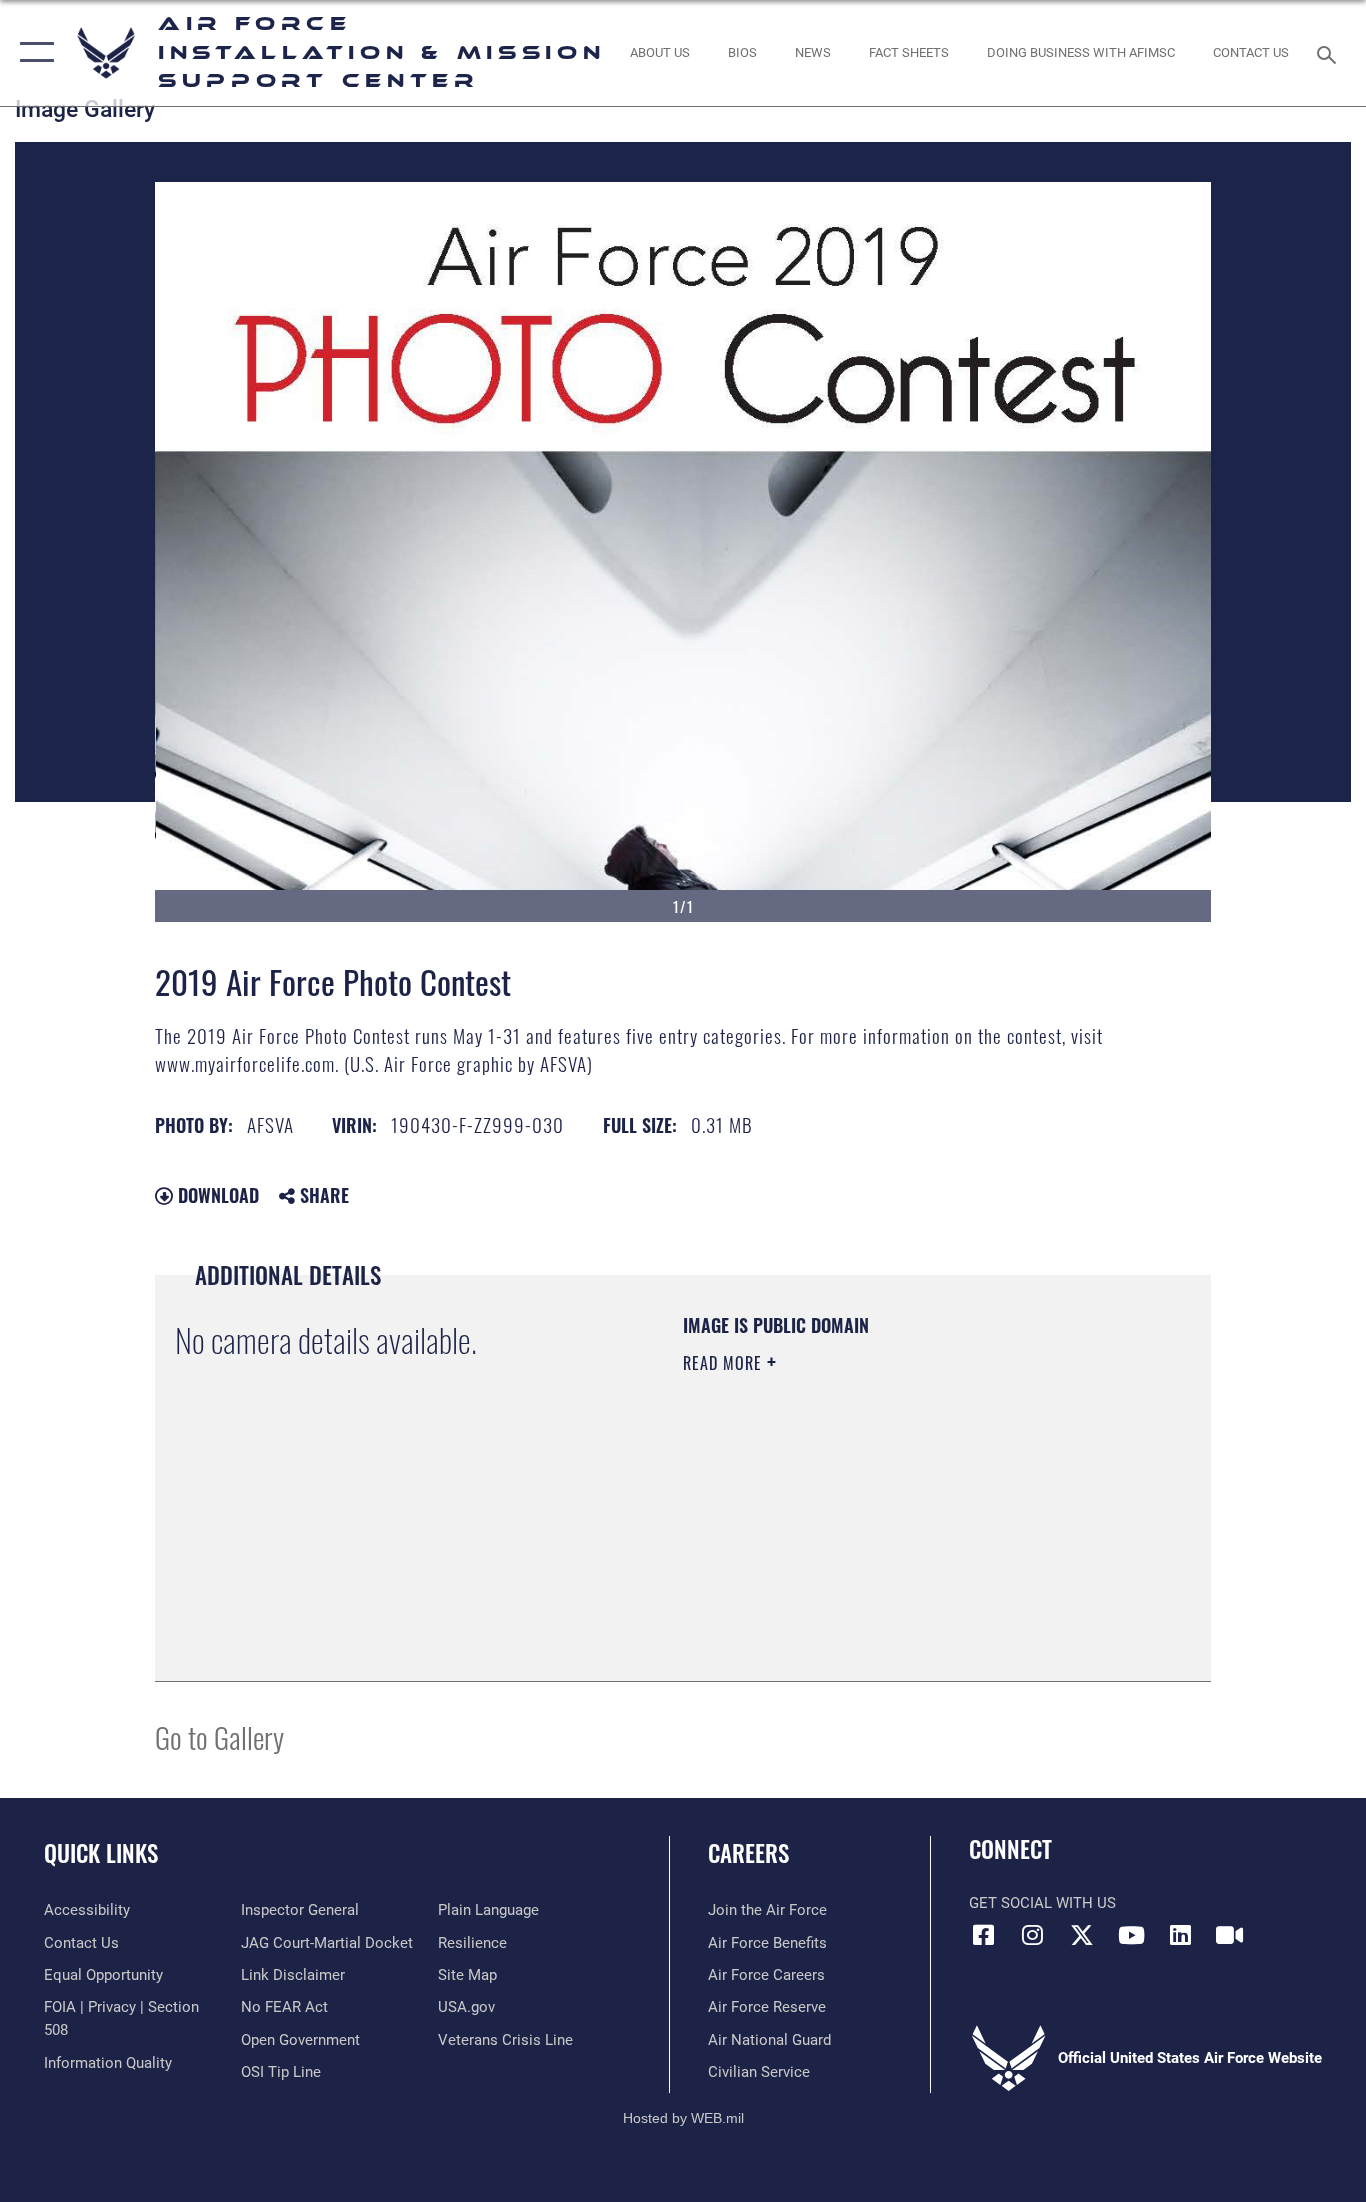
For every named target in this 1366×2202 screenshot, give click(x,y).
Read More (725, 1363)
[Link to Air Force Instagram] (1033, 1935)
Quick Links (101, 1853)
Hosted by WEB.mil (683, 2118)
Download (216, 1195)
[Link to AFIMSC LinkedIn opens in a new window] (1180, 1935)
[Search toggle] (1330, 53)
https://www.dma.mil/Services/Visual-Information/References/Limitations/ (917, 1518)
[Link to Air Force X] (1082, 1935)
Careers (748, 1853)
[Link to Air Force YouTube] (1131, 1935)
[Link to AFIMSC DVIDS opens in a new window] (1229, 1935)
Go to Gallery (219, 1736)
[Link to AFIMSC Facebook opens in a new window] (984, 1935)
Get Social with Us (1042, 1903)
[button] (32, 53)
